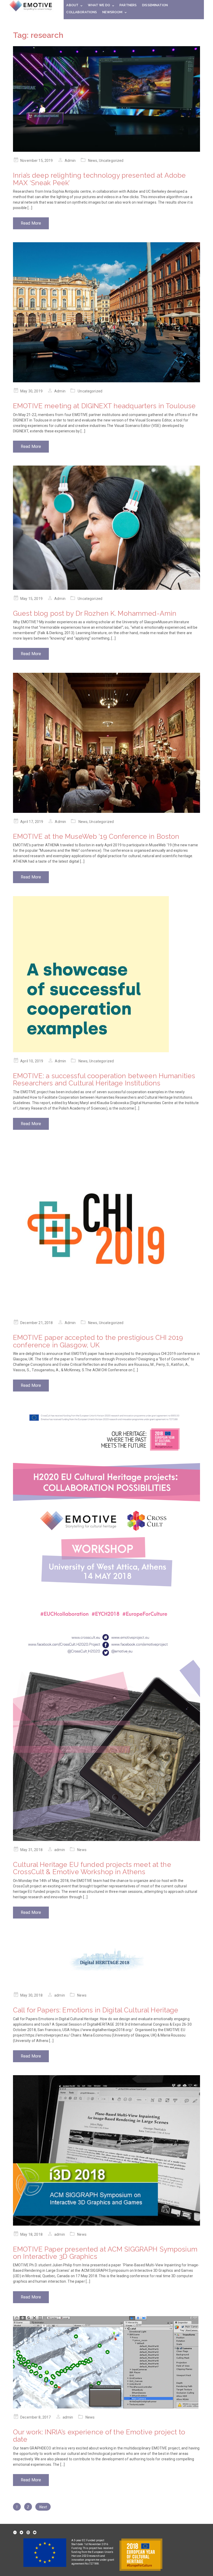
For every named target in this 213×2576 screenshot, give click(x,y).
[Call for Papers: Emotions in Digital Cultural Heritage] (106, 1959)
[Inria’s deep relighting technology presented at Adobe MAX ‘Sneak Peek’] (106, 99)
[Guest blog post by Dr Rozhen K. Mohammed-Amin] (106, 528)
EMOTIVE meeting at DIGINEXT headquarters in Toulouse (104, 406)
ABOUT (72, 5)
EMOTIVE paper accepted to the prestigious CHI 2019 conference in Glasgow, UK (98, 1341)
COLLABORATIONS (82, 12)
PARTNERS (128, 5)
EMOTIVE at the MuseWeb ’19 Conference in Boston (96, 836)
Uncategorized (111, 161)
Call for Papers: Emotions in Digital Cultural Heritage (96, 2010)
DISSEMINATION (155, 5)
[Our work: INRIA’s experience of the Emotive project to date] (106, 2362)
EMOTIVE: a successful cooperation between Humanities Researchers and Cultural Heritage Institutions (104, 1080)
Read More (31, 223)
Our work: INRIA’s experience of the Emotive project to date (99, 2436)
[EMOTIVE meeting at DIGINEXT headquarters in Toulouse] (106, 312)
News (93, 161)
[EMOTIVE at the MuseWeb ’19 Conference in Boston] (106, 743)
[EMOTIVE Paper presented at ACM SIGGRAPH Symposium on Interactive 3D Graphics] (106, 2150)
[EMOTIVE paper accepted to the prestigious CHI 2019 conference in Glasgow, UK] (106, 1228)
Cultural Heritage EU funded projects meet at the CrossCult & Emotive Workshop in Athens (92, 1868)
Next (43, 2507)
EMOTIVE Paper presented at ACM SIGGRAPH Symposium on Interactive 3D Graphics (105, 2253)
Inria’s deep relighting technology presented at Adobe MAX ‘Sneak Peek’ (99, 179)
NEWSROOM (112, 12)
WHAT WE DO (99, 5)
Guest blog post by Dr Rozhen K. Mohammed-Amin (95, 613)
